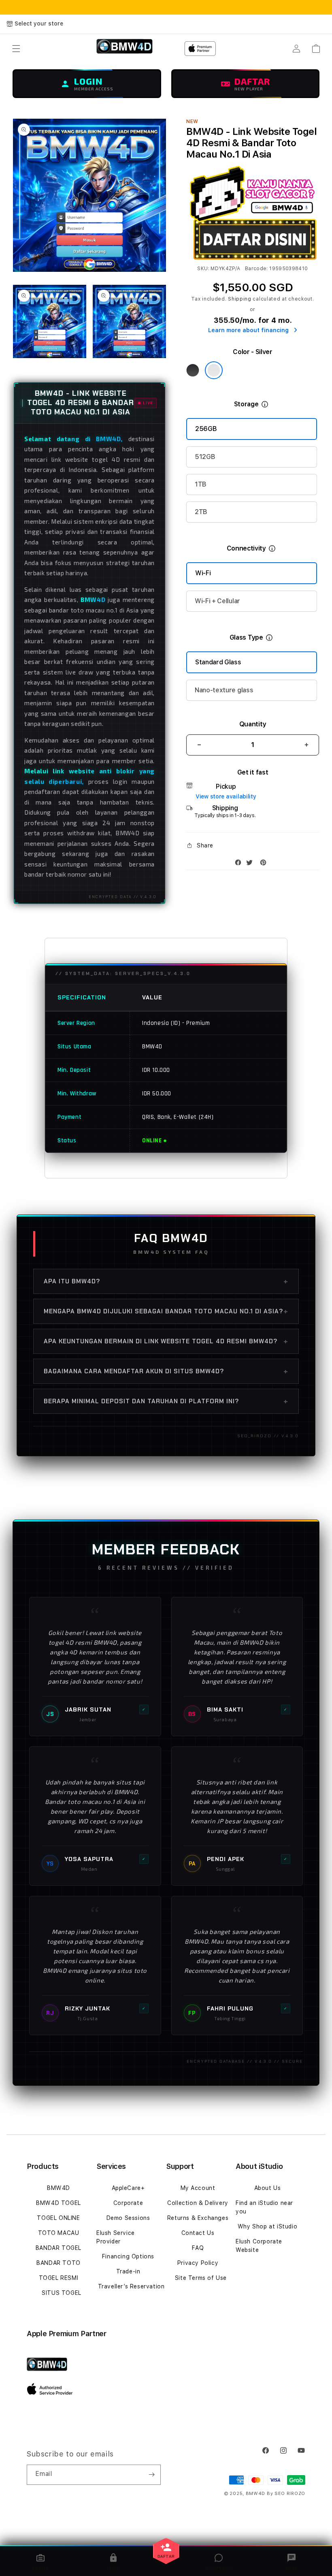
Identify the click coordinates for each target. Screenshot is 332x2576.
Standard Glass (218, 662)
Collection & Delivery (198, 2203)
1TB (201, 484)
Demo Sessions (128, 2218)
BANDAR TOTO (59, 2263)
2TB (201, 512)
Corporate (128, 2203)
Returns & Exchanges (198, 2218)
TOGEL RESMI (59, 2278)
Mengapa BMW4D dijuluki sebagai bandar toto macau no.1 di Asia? (166, 1311)
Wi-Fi (203, 573)
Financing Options (128, 2256)
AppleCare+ (128, 2188)
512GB (205, 457)
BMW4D (59, 2188)
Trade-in (128, 2271)
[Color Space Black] (193, 370)
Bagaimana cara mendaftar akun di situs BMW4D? (166, 1371)
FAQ (198, 2248)
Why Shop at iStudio (267, 2226)
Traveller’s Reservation (131, 2286)
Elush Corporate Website (259, 2246)
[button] (16, 49)
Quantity (253, 724)
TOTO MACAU (59, 2233)
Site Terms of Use (201, 2278)
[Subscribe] (151, 2475)
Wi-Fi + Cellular (217, 601)
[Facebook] (240, 864)
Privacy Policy (198, 2263)
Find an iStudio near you (264, 2207)
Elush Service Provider (116, 2237)
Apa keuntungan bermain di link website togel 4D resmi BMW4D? (166, 1341)
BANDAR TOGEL (59, 2248)
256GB (206, 429)
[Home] (125, 49)
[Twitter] (251, 864)
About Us (268, 2188)
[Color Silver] (214, 370)
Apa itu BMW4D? (166, 1281)
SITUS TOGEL (62, 2293)
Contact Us (198, 2233)
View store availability (226, 796)
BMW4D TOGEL (59, 2203)
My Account (198, 2188)
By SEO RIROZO (286, 2494)
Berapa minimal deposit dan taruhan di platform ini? (166, 1401)
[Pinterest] (265, 864)
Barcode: (256, 269)
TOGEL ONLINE (58, 2218)
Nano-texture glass (224, 690)
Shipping (240, 299)
